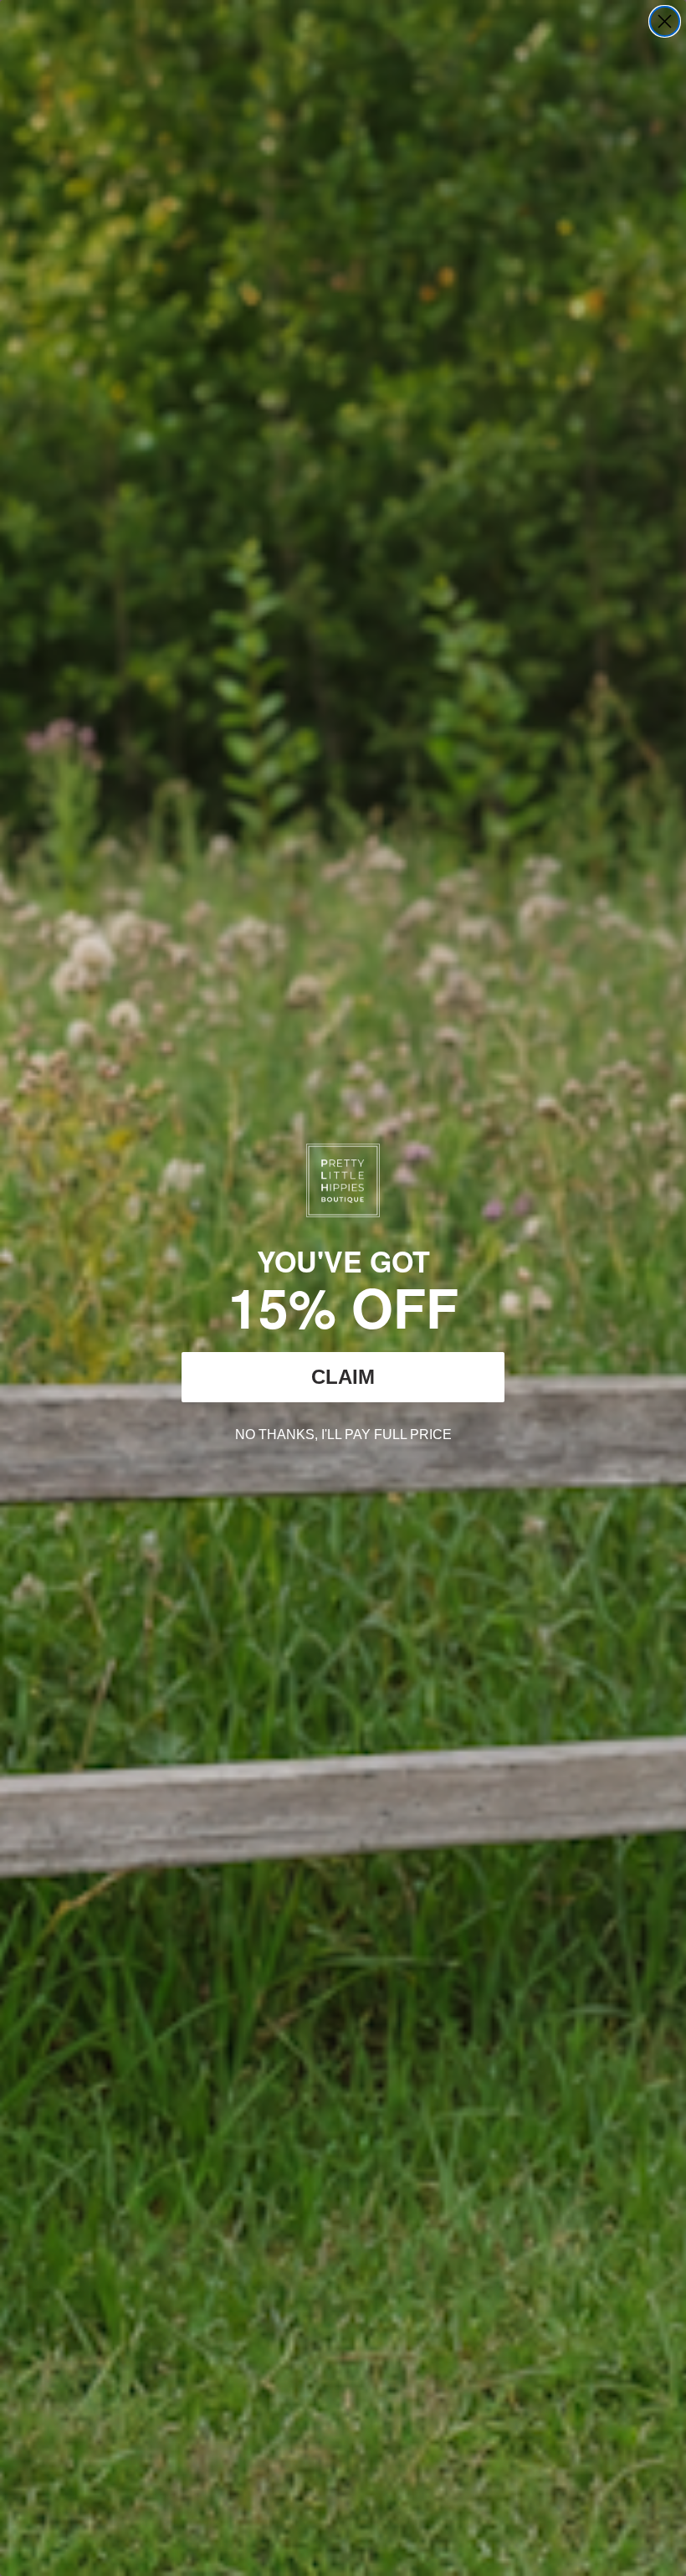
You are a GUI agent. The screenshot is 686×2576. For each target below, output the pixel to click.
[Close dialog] (665, 21)
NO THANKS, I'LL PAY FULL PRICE (343, 1432)
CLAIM (343, 1377)
